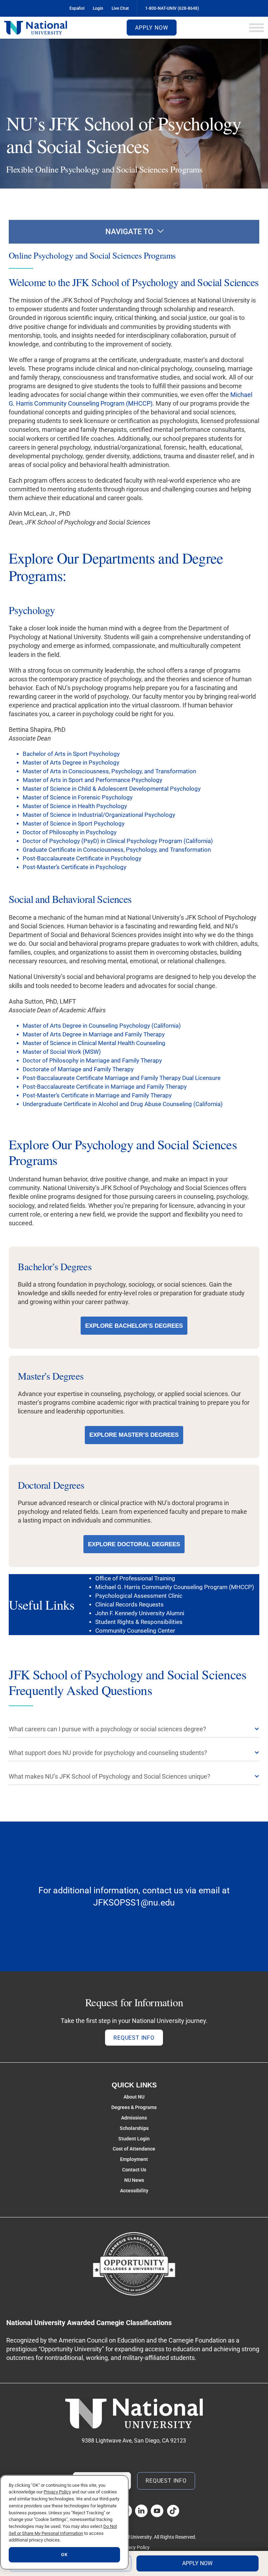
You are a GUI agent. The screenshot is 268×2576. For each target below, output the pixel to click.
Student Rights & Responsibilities (139, 1622)
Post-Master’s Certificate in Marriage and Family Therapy (97, 1095)
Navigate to (129, 232)
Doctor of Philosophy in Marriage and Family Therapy (92, 1061)
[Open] (256, 28)
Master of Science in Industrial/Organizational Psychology (99, 815)
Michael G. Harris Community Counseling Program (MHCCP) (175, 1587)
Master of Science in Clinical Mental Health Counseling (94, 1043)
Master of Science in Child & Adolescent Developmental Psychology (112, 789)
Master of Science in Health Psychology (75, 806)
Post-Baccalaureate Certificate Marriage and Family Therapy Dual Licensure (122, 1078)
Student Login (134, 2139)
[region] (64, 2522)
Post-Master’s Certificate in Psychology (75, 867)
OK (64, 2555)
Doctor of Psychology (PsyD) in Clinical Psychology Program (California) (118, 841)
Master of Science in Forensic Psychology (78, 798)
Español (77, 8)
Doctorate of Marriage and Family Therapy (78, 1069)
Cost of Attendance (134, 2149)
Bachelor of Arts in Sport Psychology (71, 754)
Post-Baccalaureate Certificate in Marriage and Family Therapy (105, 1087)
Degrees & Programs (134, 2107)
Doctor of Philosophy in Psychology (70, 832)
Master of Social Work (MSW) (62, 1052)
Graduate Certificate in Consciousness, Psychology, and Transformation (117, 850)
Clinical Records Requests (129, 1605)
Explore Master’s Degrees (134, 1435)
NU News (134, 2180)
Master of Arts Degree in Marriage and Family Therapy (94, 1034)
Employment (134, 2159)
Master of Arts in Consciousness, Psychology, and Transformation (109, 771)
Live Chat (120, 8)
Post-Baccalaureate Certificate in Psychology (82, 858)
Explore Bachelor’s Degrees (134, 1326)
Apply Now (151, 28)
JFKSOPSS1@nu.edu (134, 1903)
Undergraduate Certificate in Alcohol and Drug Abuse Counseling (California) (123, 1104)
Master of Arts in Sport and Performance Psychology (92, 780)
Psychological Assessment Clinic (139, 1596)
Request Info (134, 2038)
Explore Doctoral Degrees (134, 1544)
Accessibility (134, 2191)
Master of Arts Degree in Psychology (71, 763)
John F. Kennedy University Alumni (140, 1613)
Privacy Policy (135, 2547)
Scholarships (134, 2128)
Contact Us (134, 2170)
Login (98, 8)
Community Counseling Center (135, 1631)
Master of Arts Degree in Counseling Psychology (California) (102, 1026)
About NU (134, 2097)
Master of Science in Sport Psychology (74, 824)
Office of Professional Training (135, 1578)
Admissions (134, 2118)
